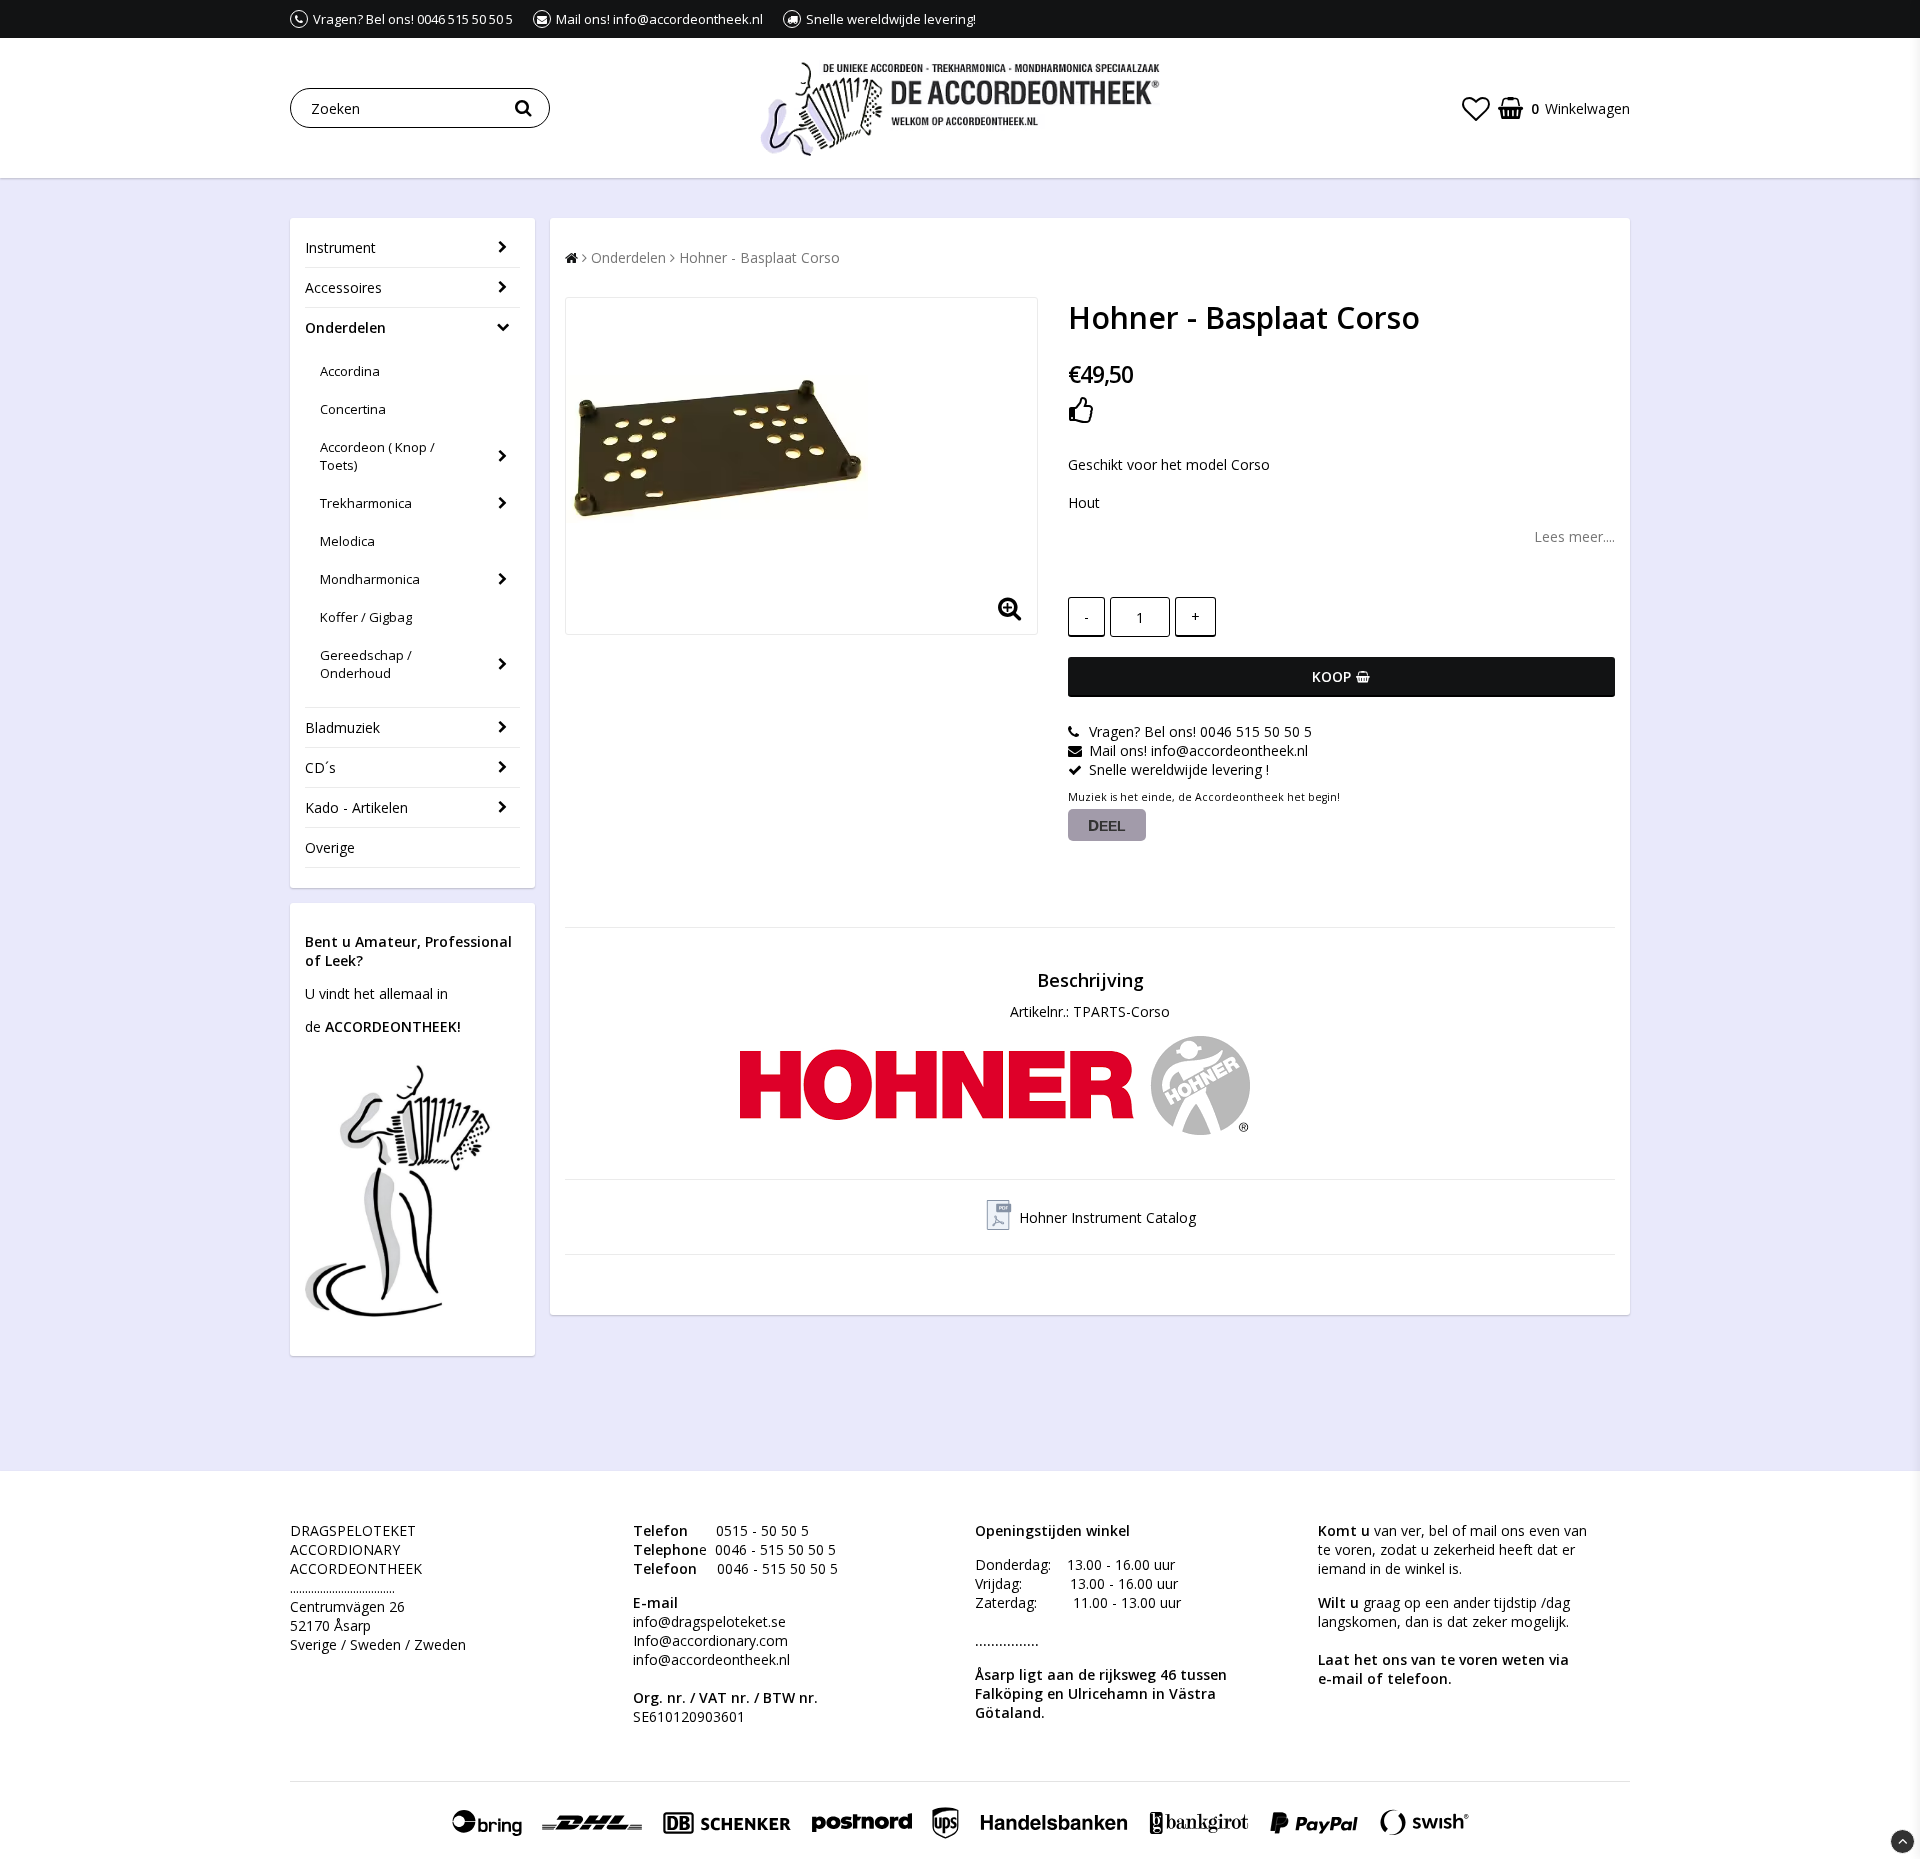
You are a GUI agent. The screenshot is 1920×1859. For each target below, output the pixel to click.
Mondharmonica (370, 579)
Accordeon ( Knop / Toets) (377, 456)
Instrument (340, 247)
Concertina (353, 409)
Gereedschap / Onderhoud (366, 664)
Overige (330, 847)
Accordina (350, 371)
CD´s (320, 767)
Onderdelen (345, 327)
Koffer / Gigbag (366, 617)
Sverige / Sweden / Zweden (378, 1644)
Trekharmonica (366, 503)
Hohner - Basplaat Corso (759, 257)
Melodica (347, 541)
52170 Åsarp (330, 1625)
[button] (1476, 108)
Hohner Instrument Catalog (1107, 1217)
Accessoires (343, 287)
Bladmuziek (342, 727)
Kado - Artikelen (356, 807)
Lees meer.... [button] (1574, 536)
